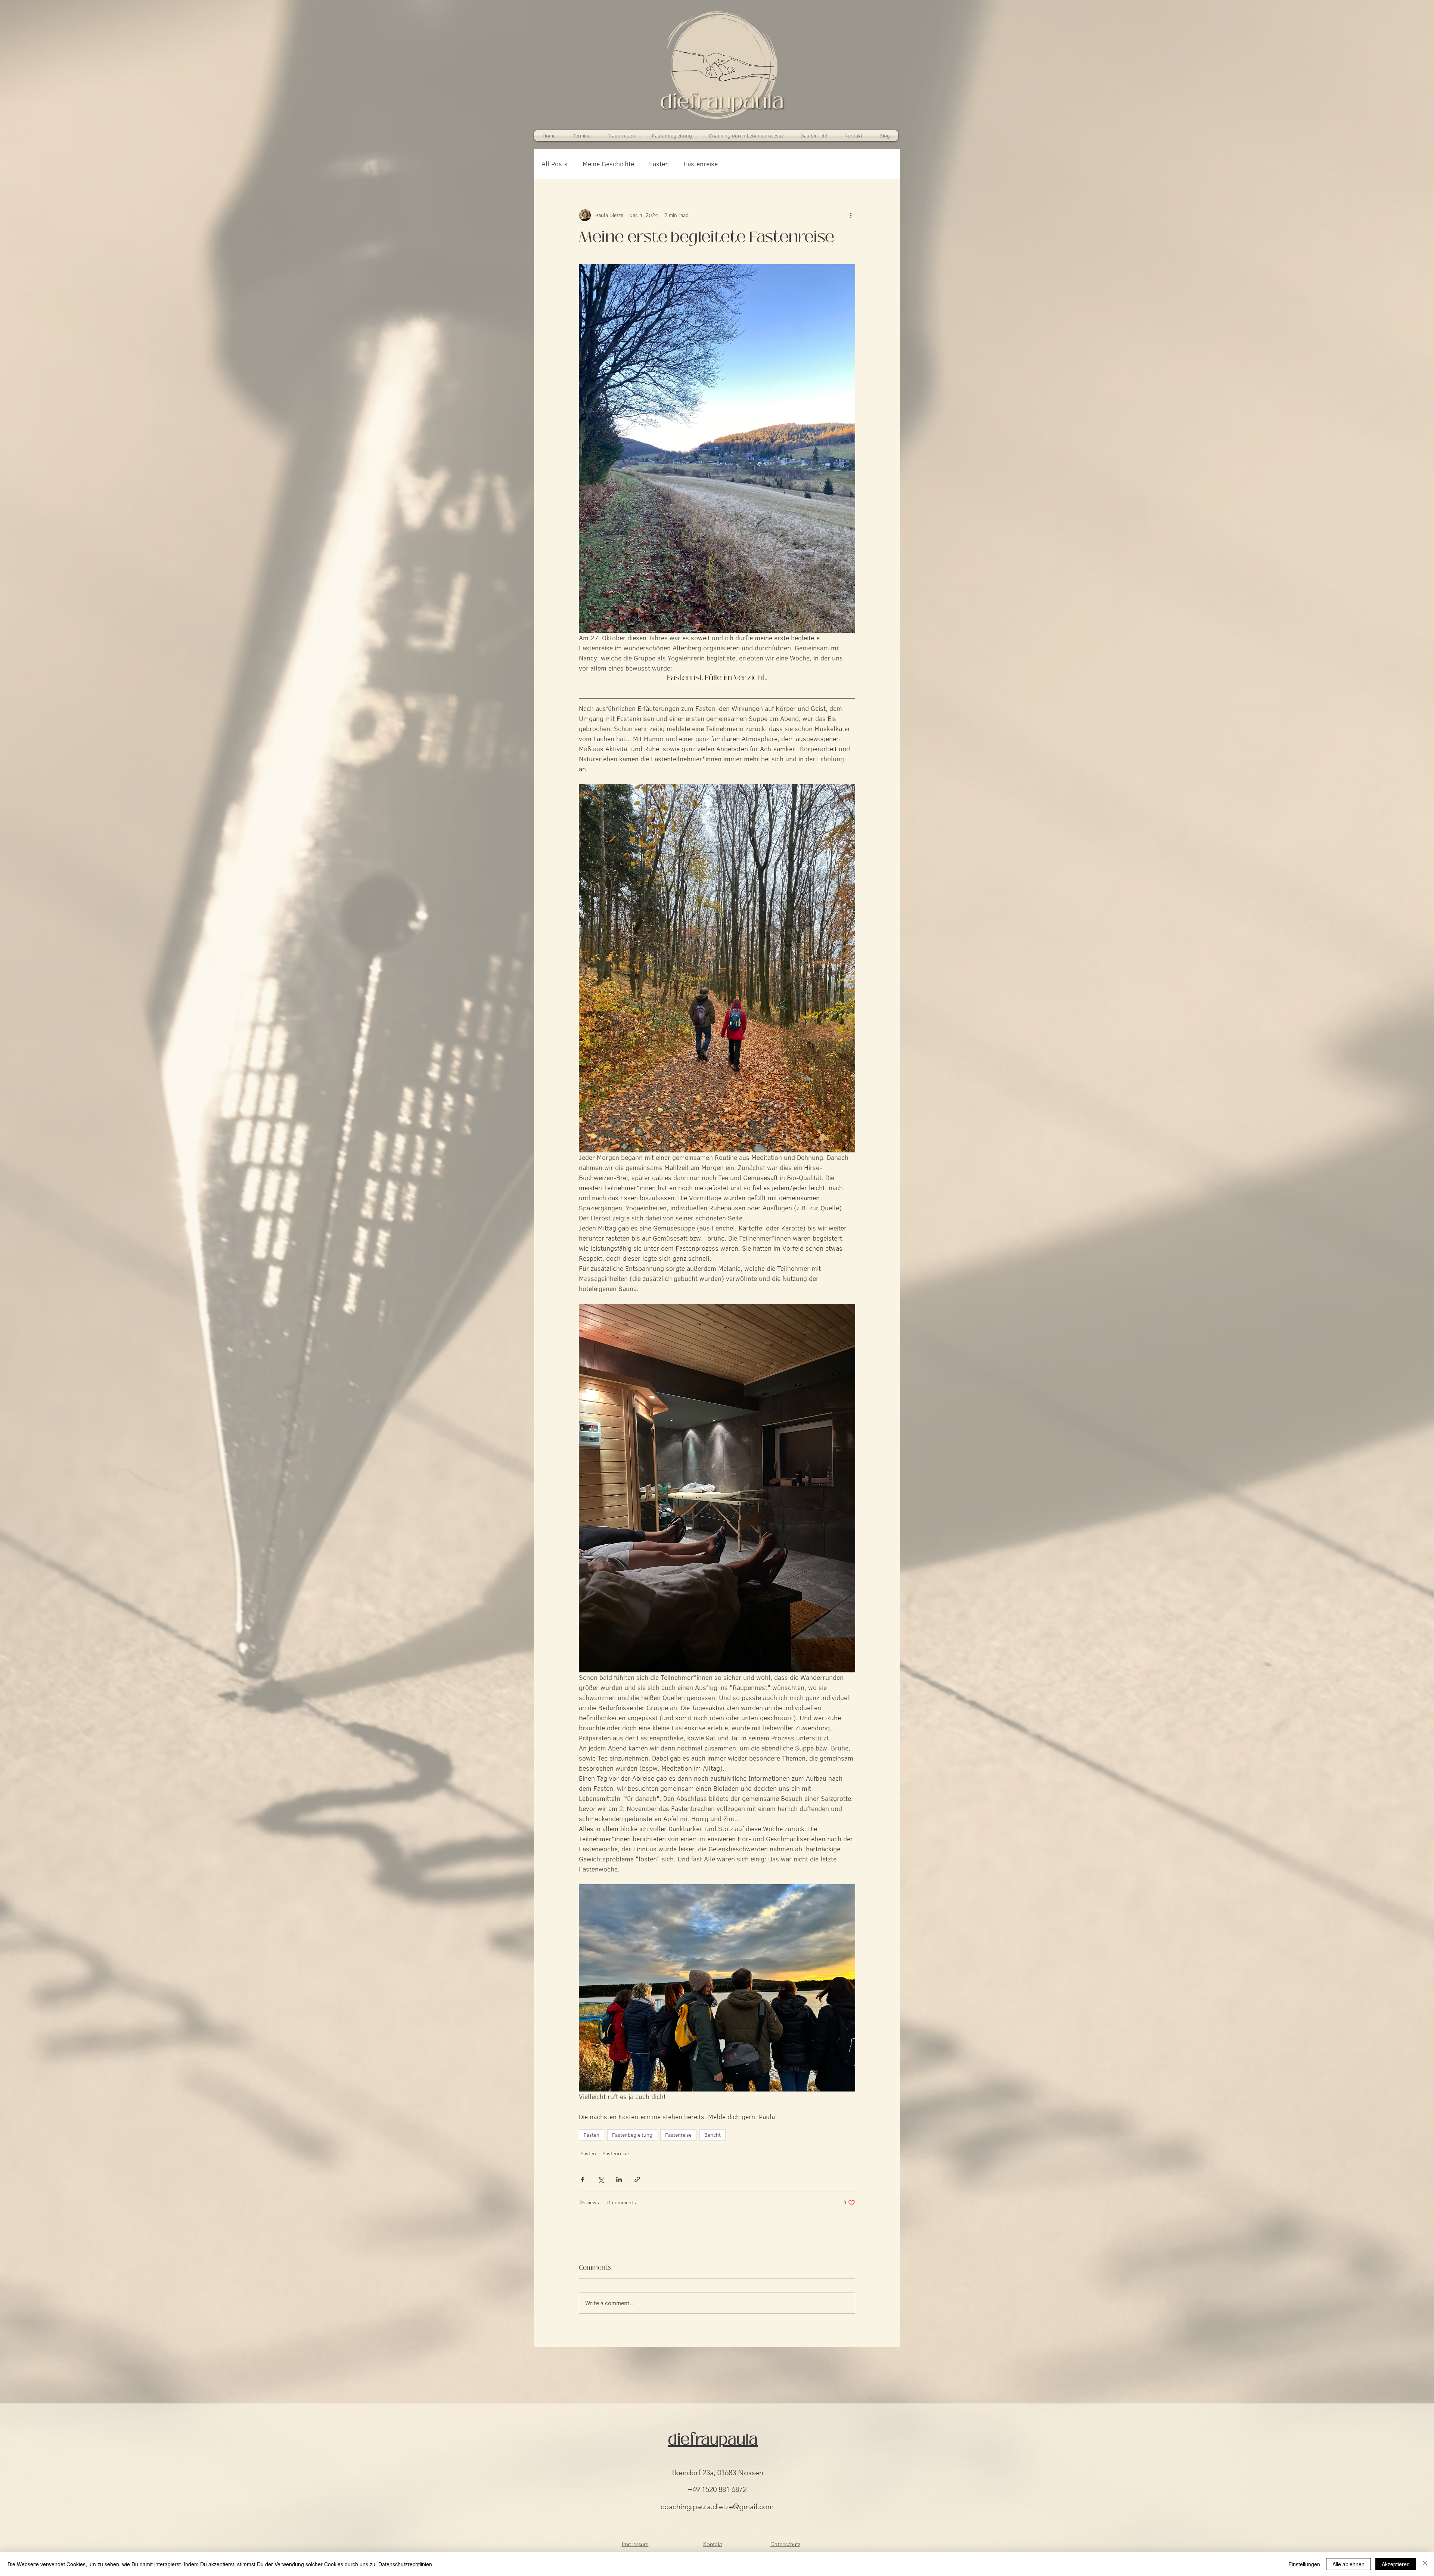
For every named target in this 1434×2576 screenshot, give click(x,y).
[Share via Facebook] (582, 2179)
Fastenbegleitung (632, 2135)
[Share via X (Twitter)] (601, 2179)
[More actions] (851, 215)
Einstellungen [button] (1304, 2564)
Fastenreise (701, 164)
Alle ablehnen (1348, 2564)
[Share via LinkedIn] (619, 2179)
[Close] (1425, 2564)
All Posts (555, 164)
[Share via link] (637, 2179)
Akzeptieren (1396, 2564)
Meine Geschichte (608, 164)
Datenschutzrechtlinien (405, 2564)
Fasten (659, 164)
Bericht (713, 2135)
